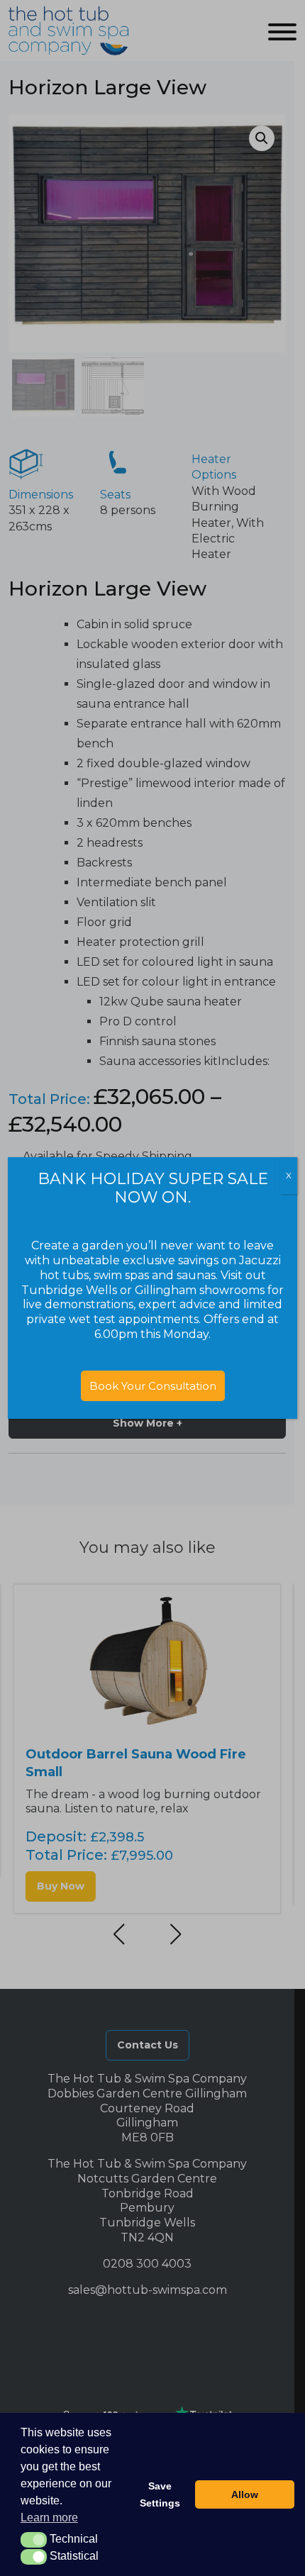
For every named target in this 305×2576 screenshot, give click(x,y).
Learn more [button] (49, 2518)
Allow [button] (245, 2494)
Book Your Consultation (153, 1386)
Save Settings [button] (160, 2494)
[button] (34, 2540)
